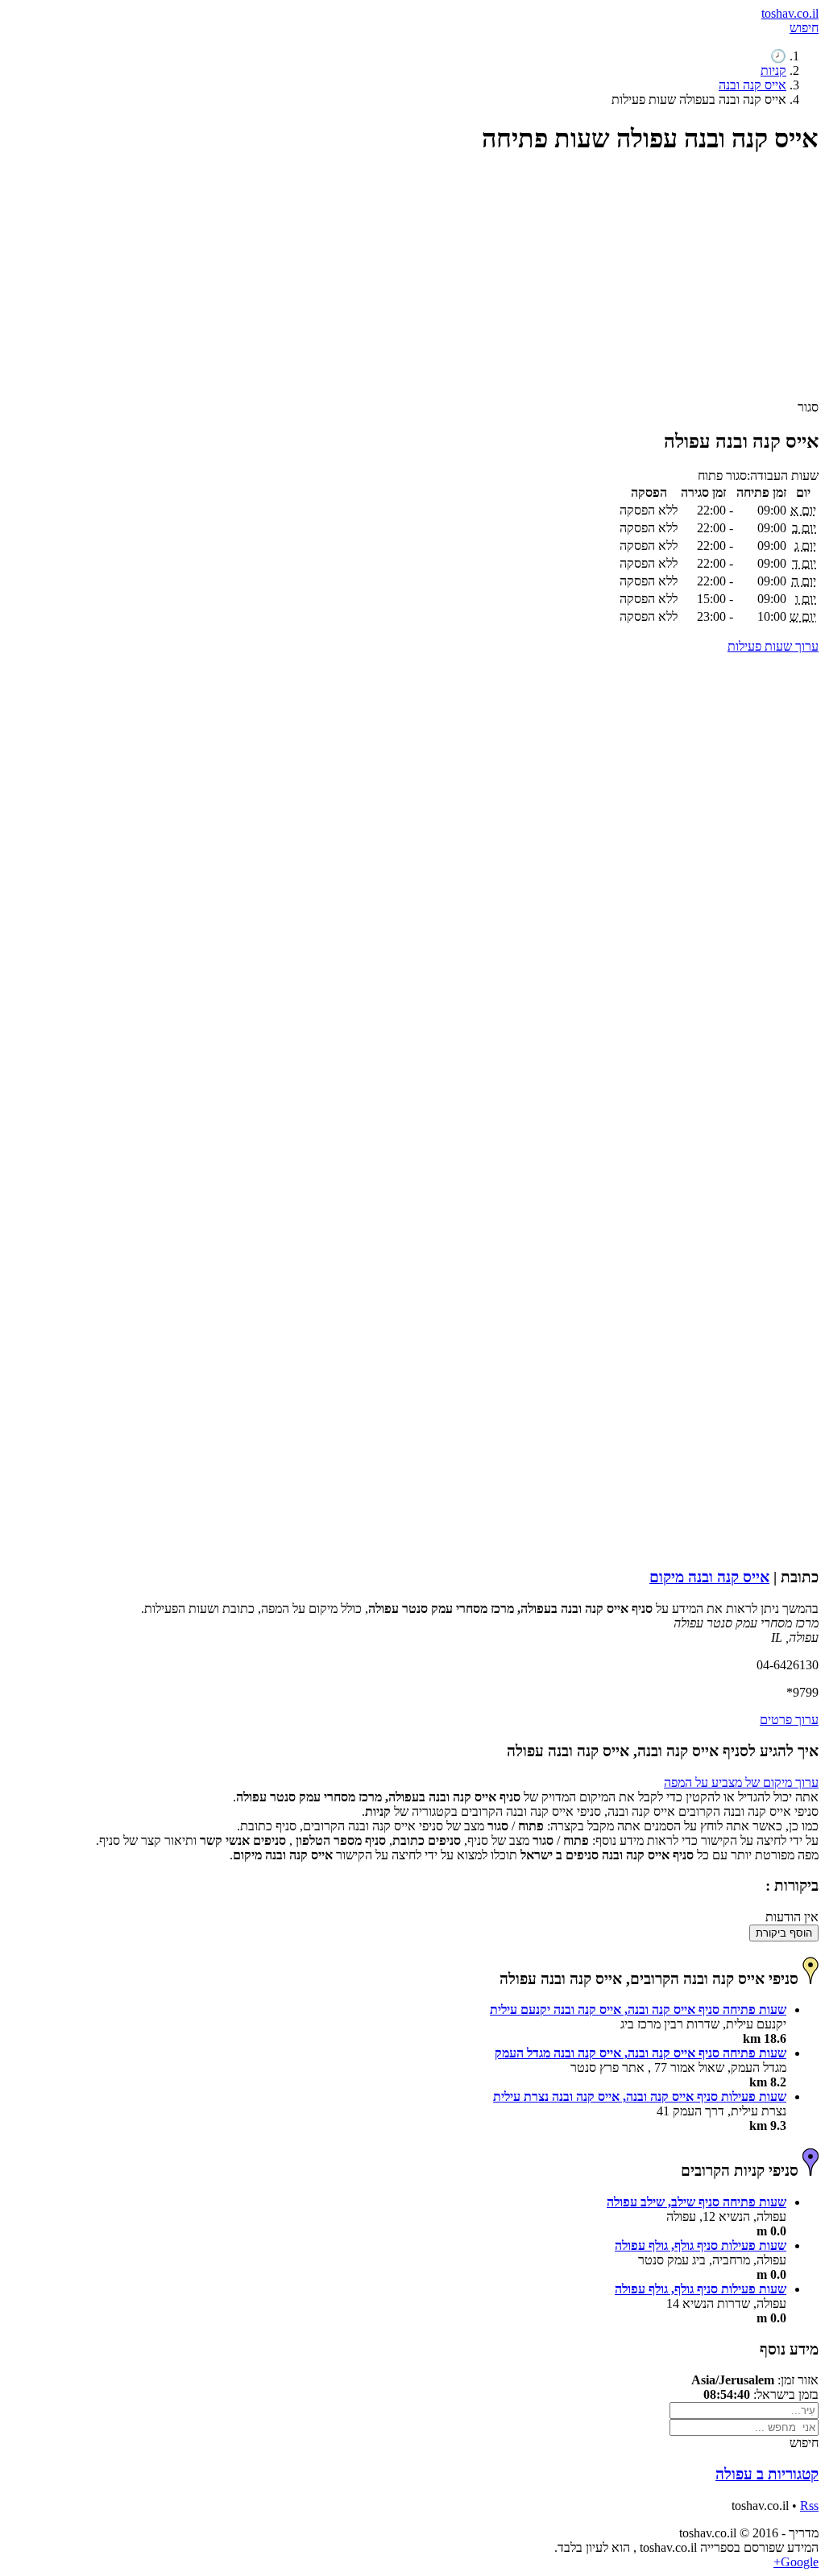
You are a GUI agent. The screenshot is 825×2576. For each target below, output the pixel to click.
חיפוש (804, 28)
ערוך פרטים (789, 1720)
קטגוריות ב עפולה (767, 2474)
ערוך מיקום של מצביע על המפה (741, 1782)
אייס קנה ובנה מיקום (709, 1577)
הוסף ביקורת (784, 1933)
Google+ (796, 2562)
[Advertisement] (412, 284)
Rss (809, 2506)
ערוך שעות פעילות (773, 646)
